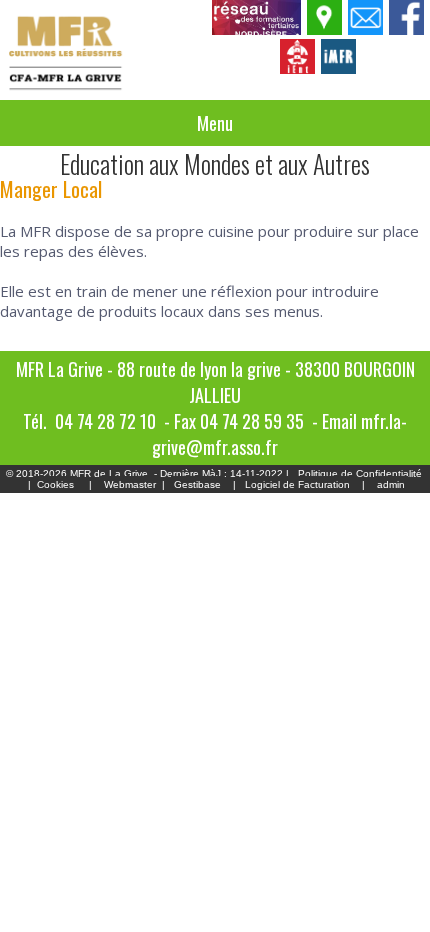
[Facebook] (407, 29)
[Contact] (366, 29)
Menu (215, 123)
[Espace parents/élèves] (298, 68)
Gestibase (197, 484)
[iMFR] (339, 68)
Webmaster (130, 484)
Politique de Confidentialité (360, 473)
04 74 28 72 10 (105, 421)
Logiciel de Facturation (297, 484)
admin (391, 484)
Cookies (55, 484)
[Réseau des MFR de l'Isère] (257, 29)
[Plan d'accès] (325, 29)
